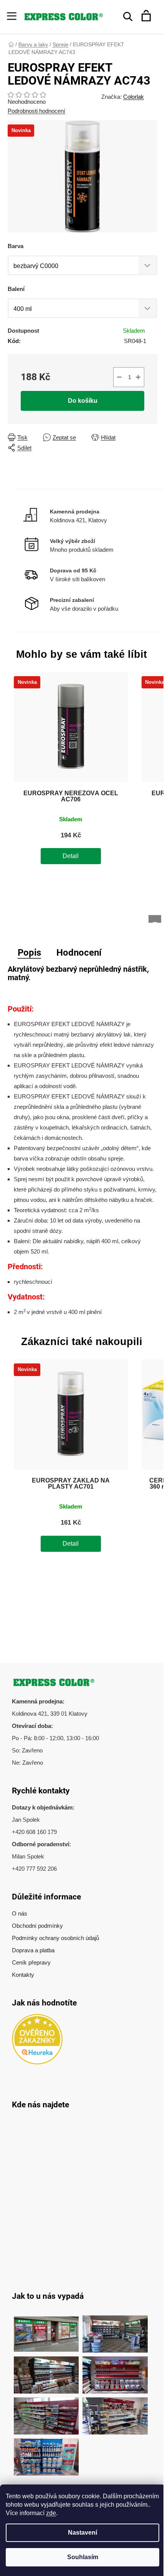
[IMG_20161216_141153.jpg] (115, 2412)
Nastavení (82, 2533)
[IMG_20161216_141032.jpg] (46, 2371)
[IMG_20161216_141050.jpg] (46, 2412)
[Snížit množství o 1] (119, 377)
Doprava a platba (33, 1950)
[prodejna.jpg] (115, 2330)
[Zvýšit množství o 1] (138, 377)
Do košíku (83, 401)
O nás (20, 1913)
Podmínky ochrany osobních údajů (55, 1938)
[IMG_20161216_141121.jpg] (115, 2371)
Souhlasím (83, 2557)
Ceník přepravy (31, 1962)
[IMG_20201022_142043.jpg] (46, 2330)
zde (51, 2513)
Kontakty (23, 1975)
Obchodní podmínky (37, 1926)
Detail (71, 856)
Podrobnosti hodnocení (36, 111)
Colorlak (134, 97)
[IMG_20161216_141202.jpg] (46, 2453)
